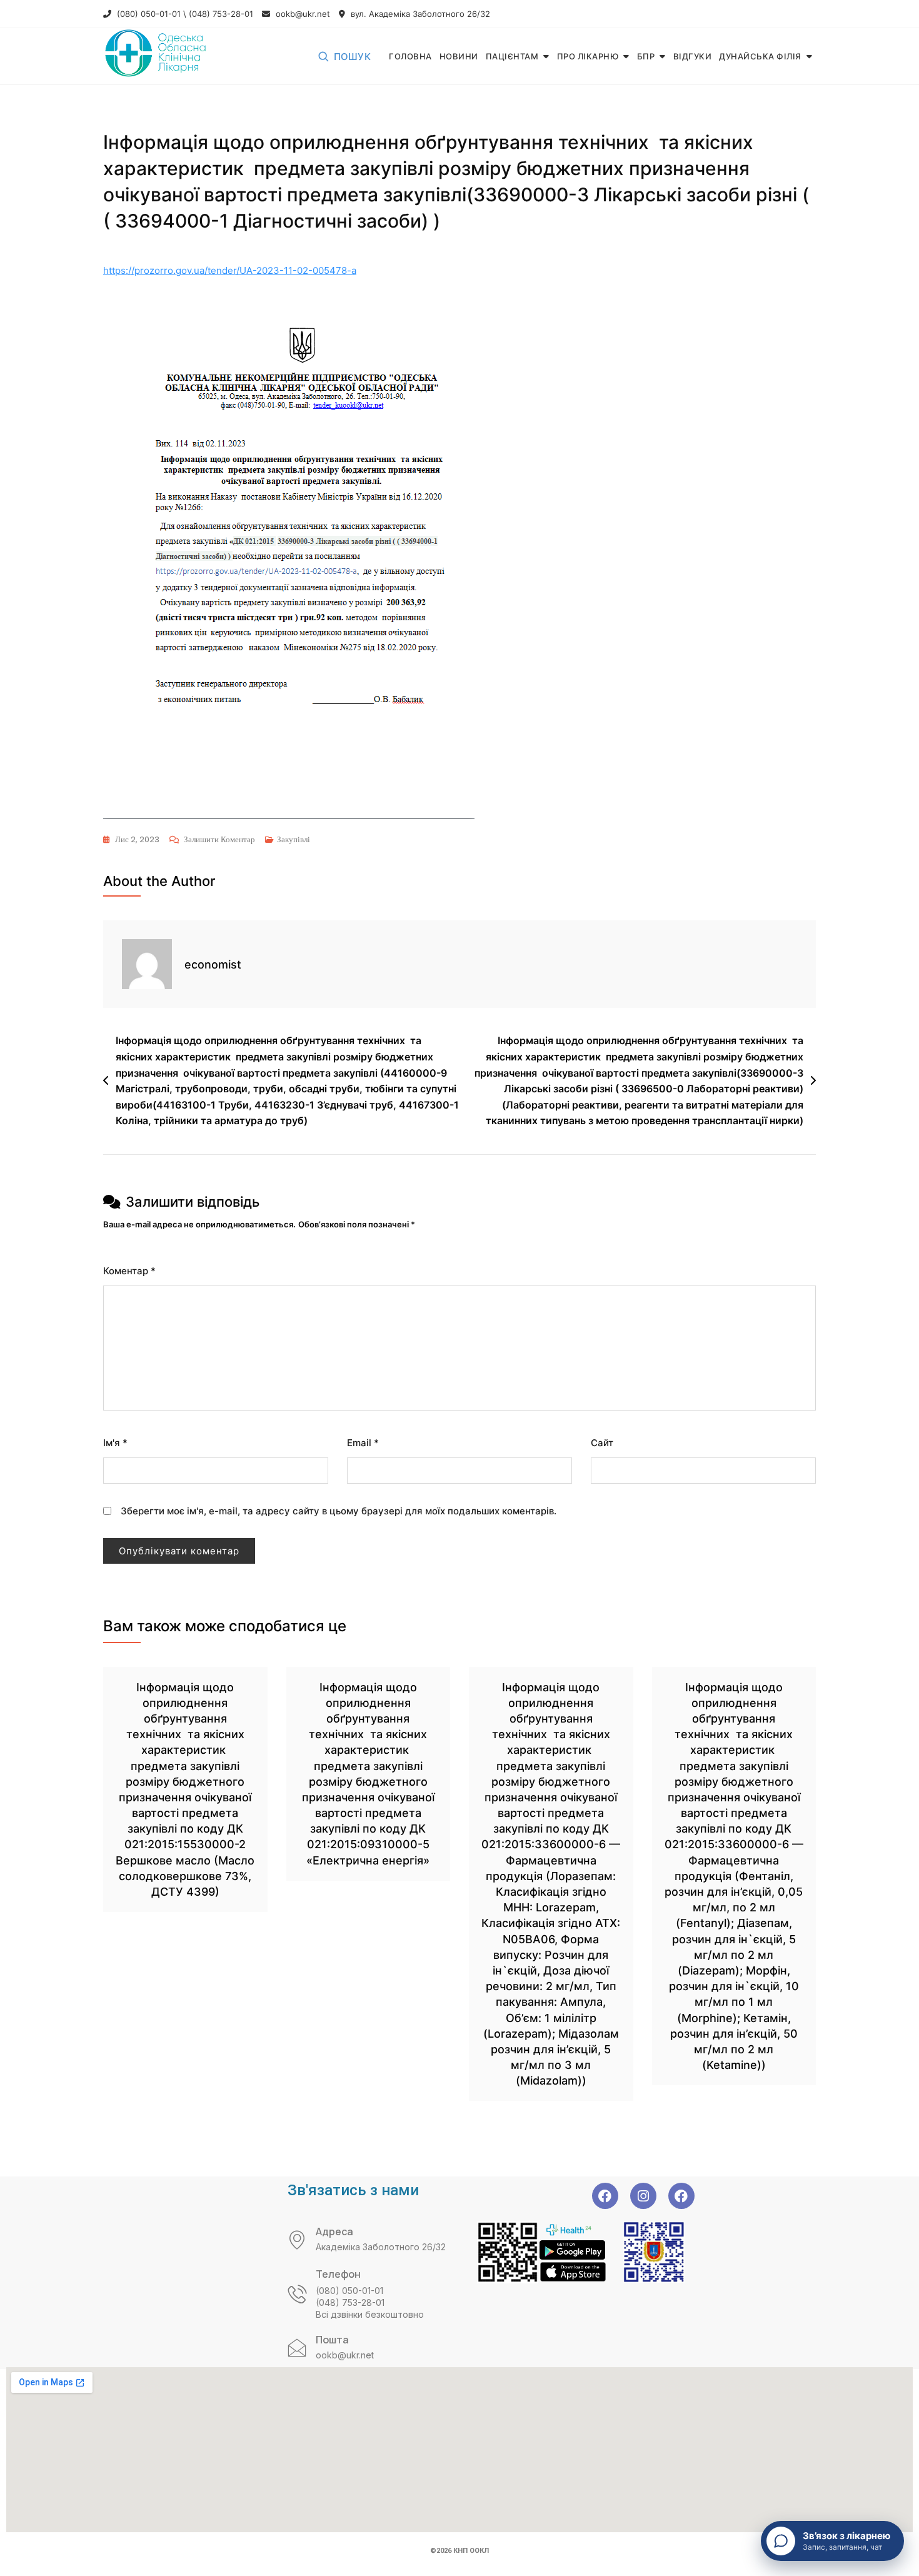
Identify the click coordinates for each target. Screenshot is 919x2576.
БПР (646, 56)
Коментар (129, 1271)
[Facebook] (605, 2196)
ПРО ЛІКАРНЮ (588, 56)
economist (213, 964)
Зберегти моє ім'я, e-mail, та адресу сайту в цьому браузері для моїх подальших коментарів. (339, 1511)
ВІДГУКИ (693, 56)
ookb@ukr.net (302, 14)
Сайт (602, 1443)
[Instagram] (643, 2196)
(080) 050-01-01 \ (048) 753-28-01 (184, 14)
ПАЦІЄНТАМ (512, 56)
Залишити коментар (219, 838)
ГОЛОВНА (410, 56)
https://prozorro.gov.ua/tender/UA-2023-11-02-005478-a (230, 270)
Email (363, 1443)
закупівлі (294, 839)
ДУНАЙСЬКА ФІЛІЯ (760, 56)
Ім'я (115, 1443)
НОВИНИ (459, 56)
